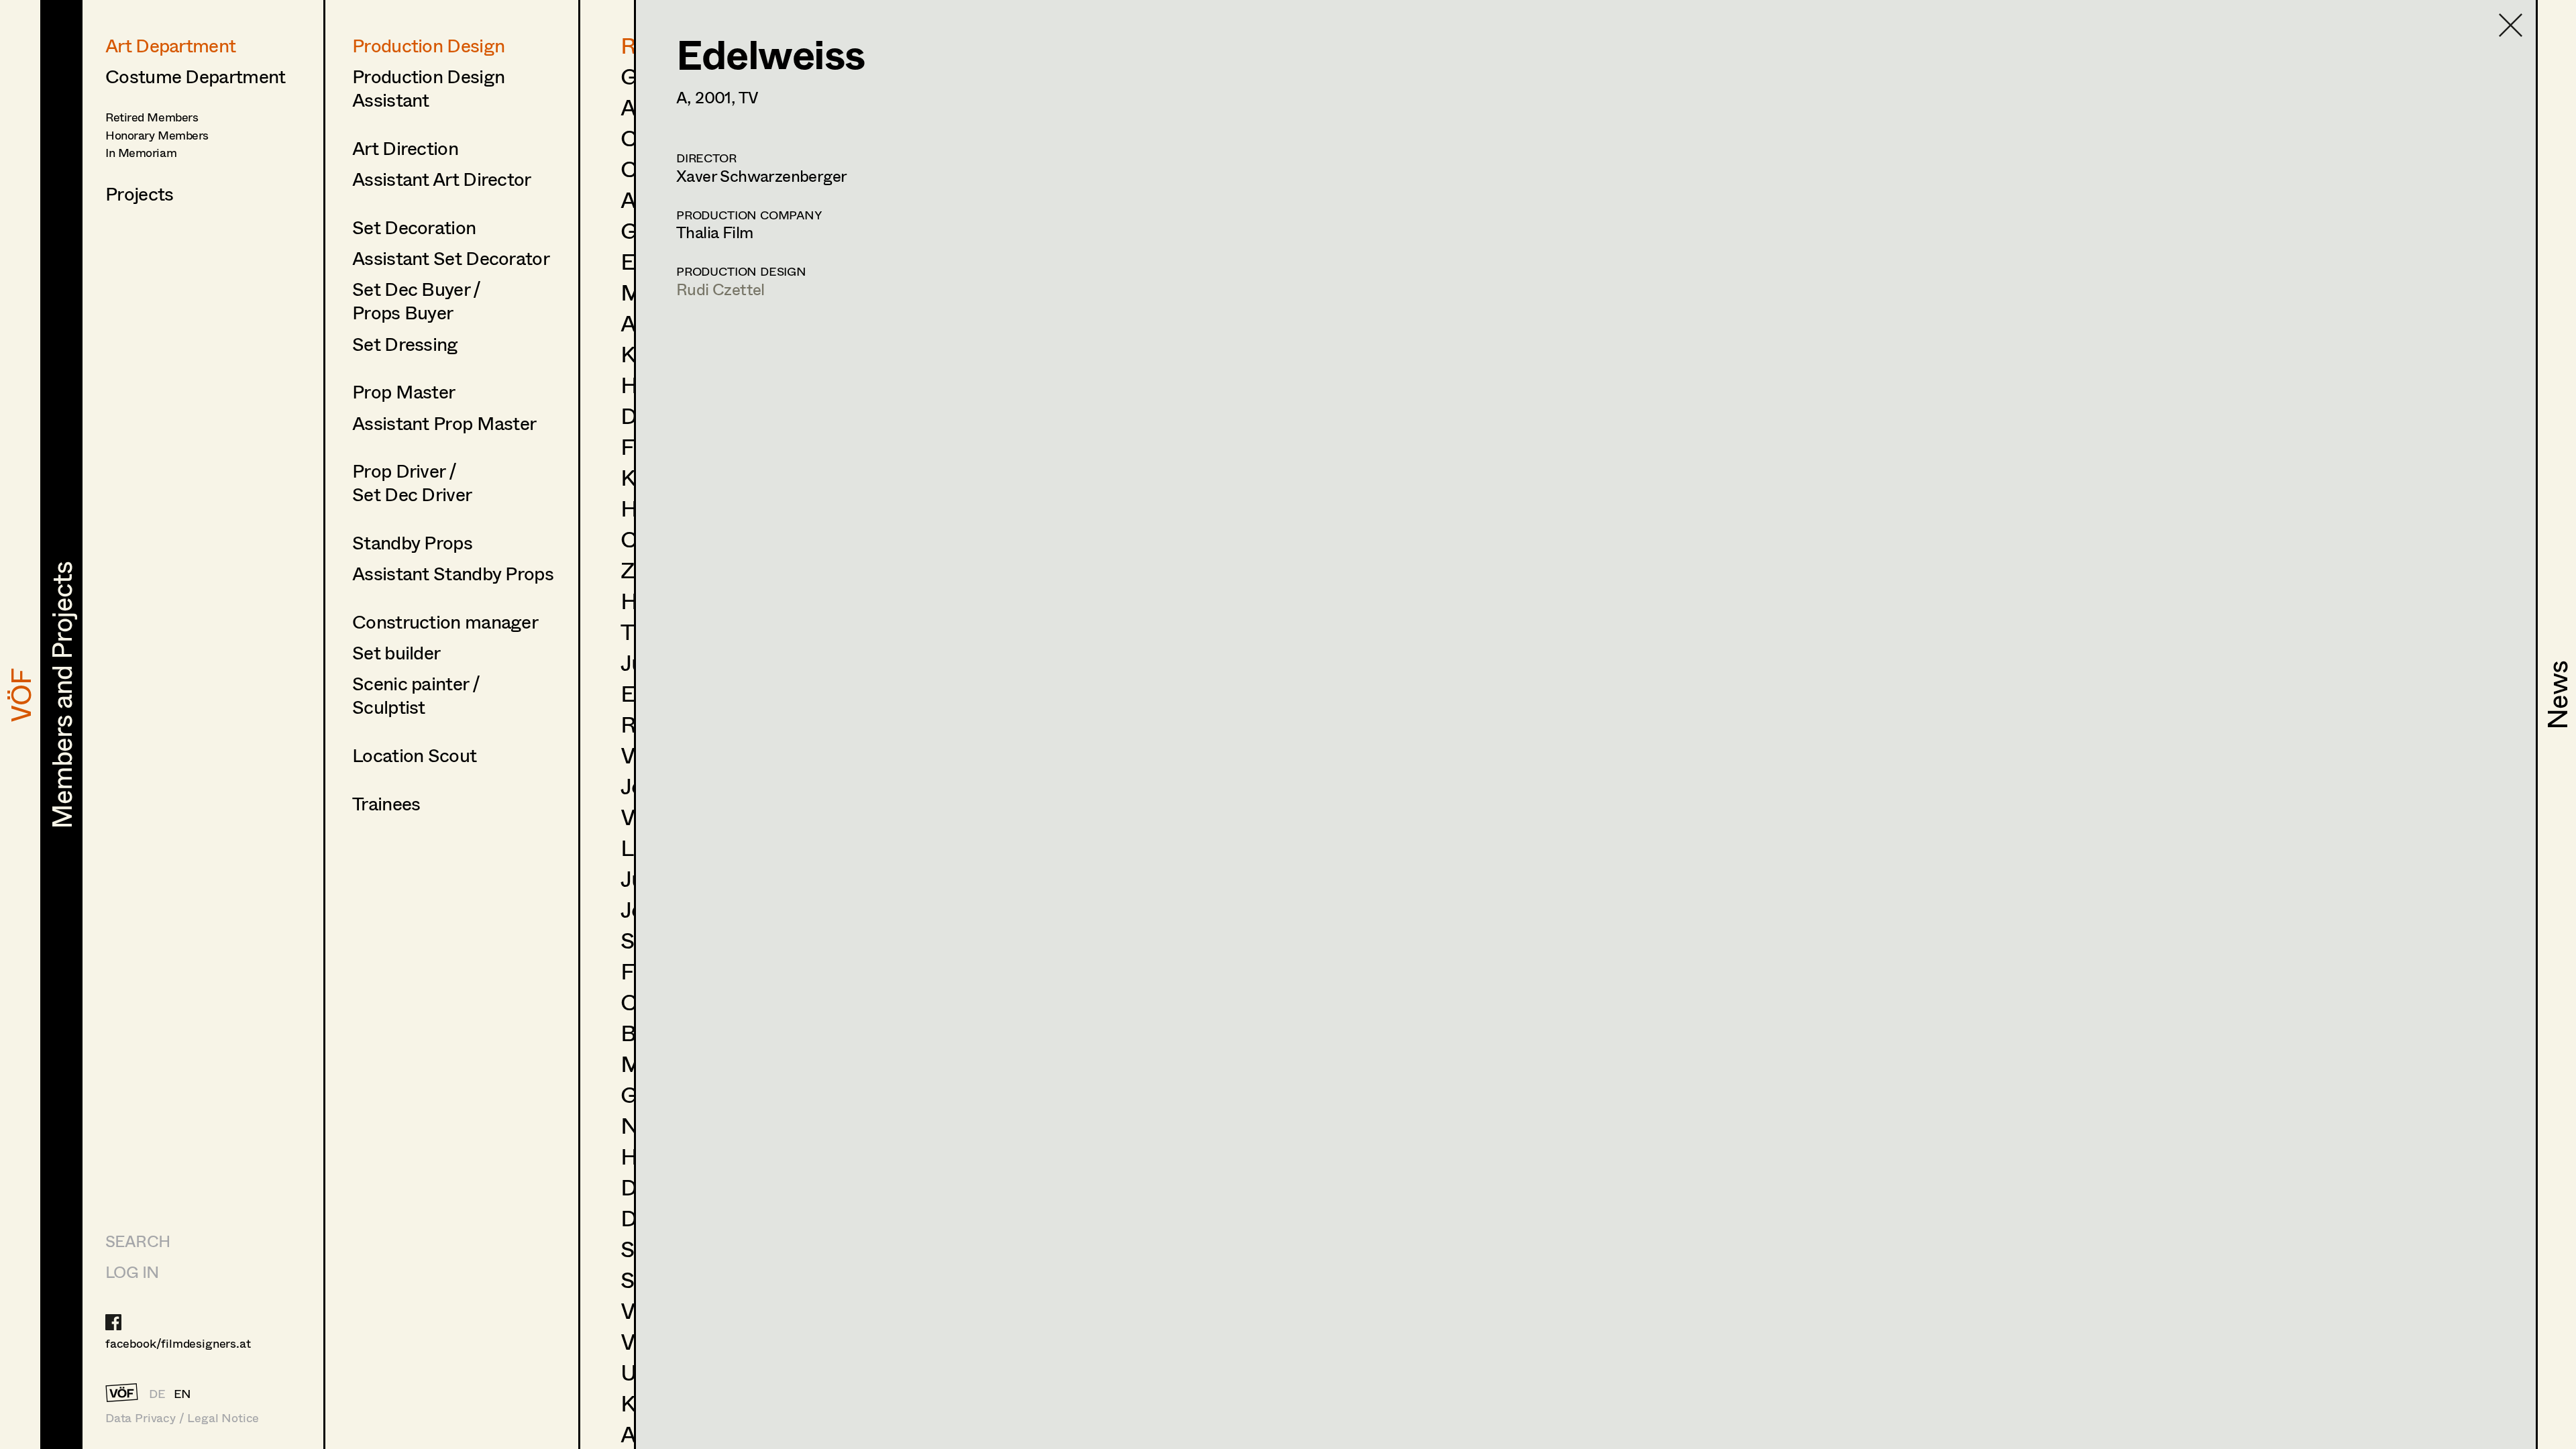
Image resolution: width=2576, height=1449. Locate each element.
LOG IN (132, 1272)
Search (138, 1241)
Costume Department (195, 76)
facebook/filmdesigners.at (178, 1343)
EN (183, 1393)
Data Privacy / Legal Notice (182, 1418)
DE (157, 1393)
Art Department (170, 45)
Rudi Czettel (720, 289)
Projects (139, 193)
